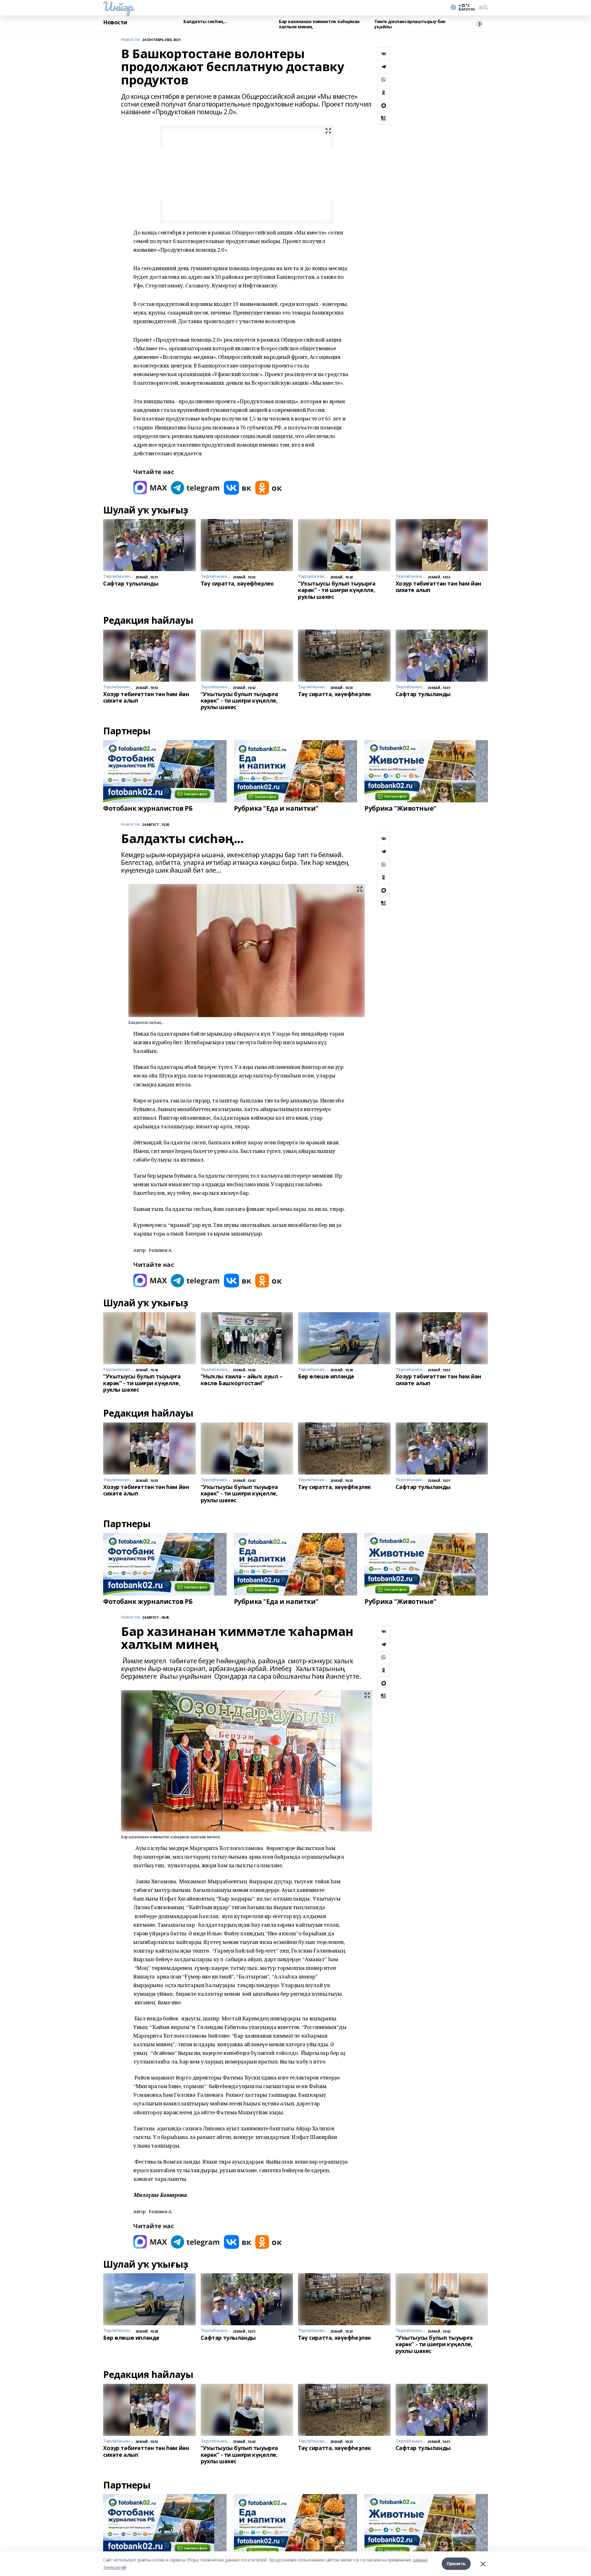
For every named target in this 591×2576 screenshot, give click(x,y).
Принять (456, 2564)
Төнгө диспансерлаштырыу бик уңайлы (410, 24)
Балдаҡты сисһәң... (205, 22)
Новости (115, 22)
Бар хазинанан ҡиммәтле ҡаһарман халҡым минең (319, 24)
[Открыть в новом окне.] (150, 488)
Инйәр (118, 6)
